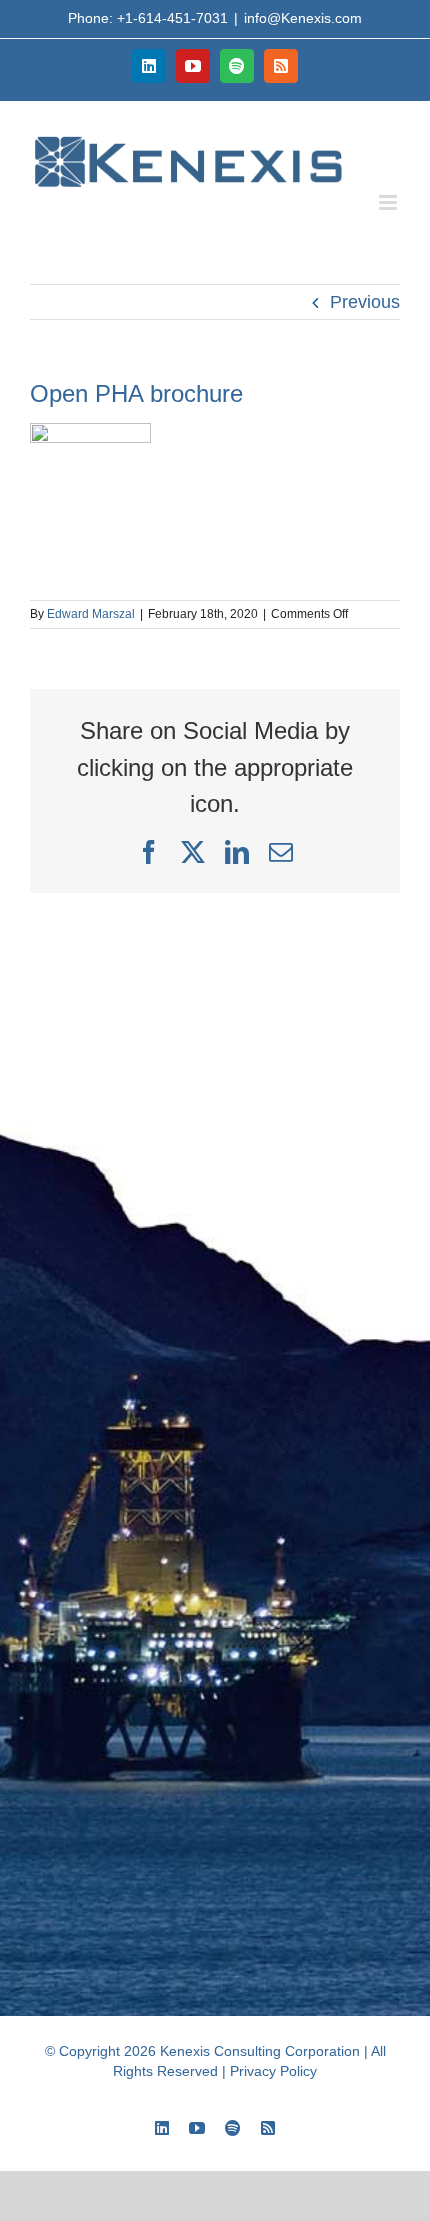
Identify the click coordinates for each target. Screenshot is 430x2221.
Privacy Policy (273, 2071)
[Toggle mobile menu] (389, 202)
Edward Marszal (91, 614)
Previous (365, 302)
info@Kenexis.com (303, 18)
